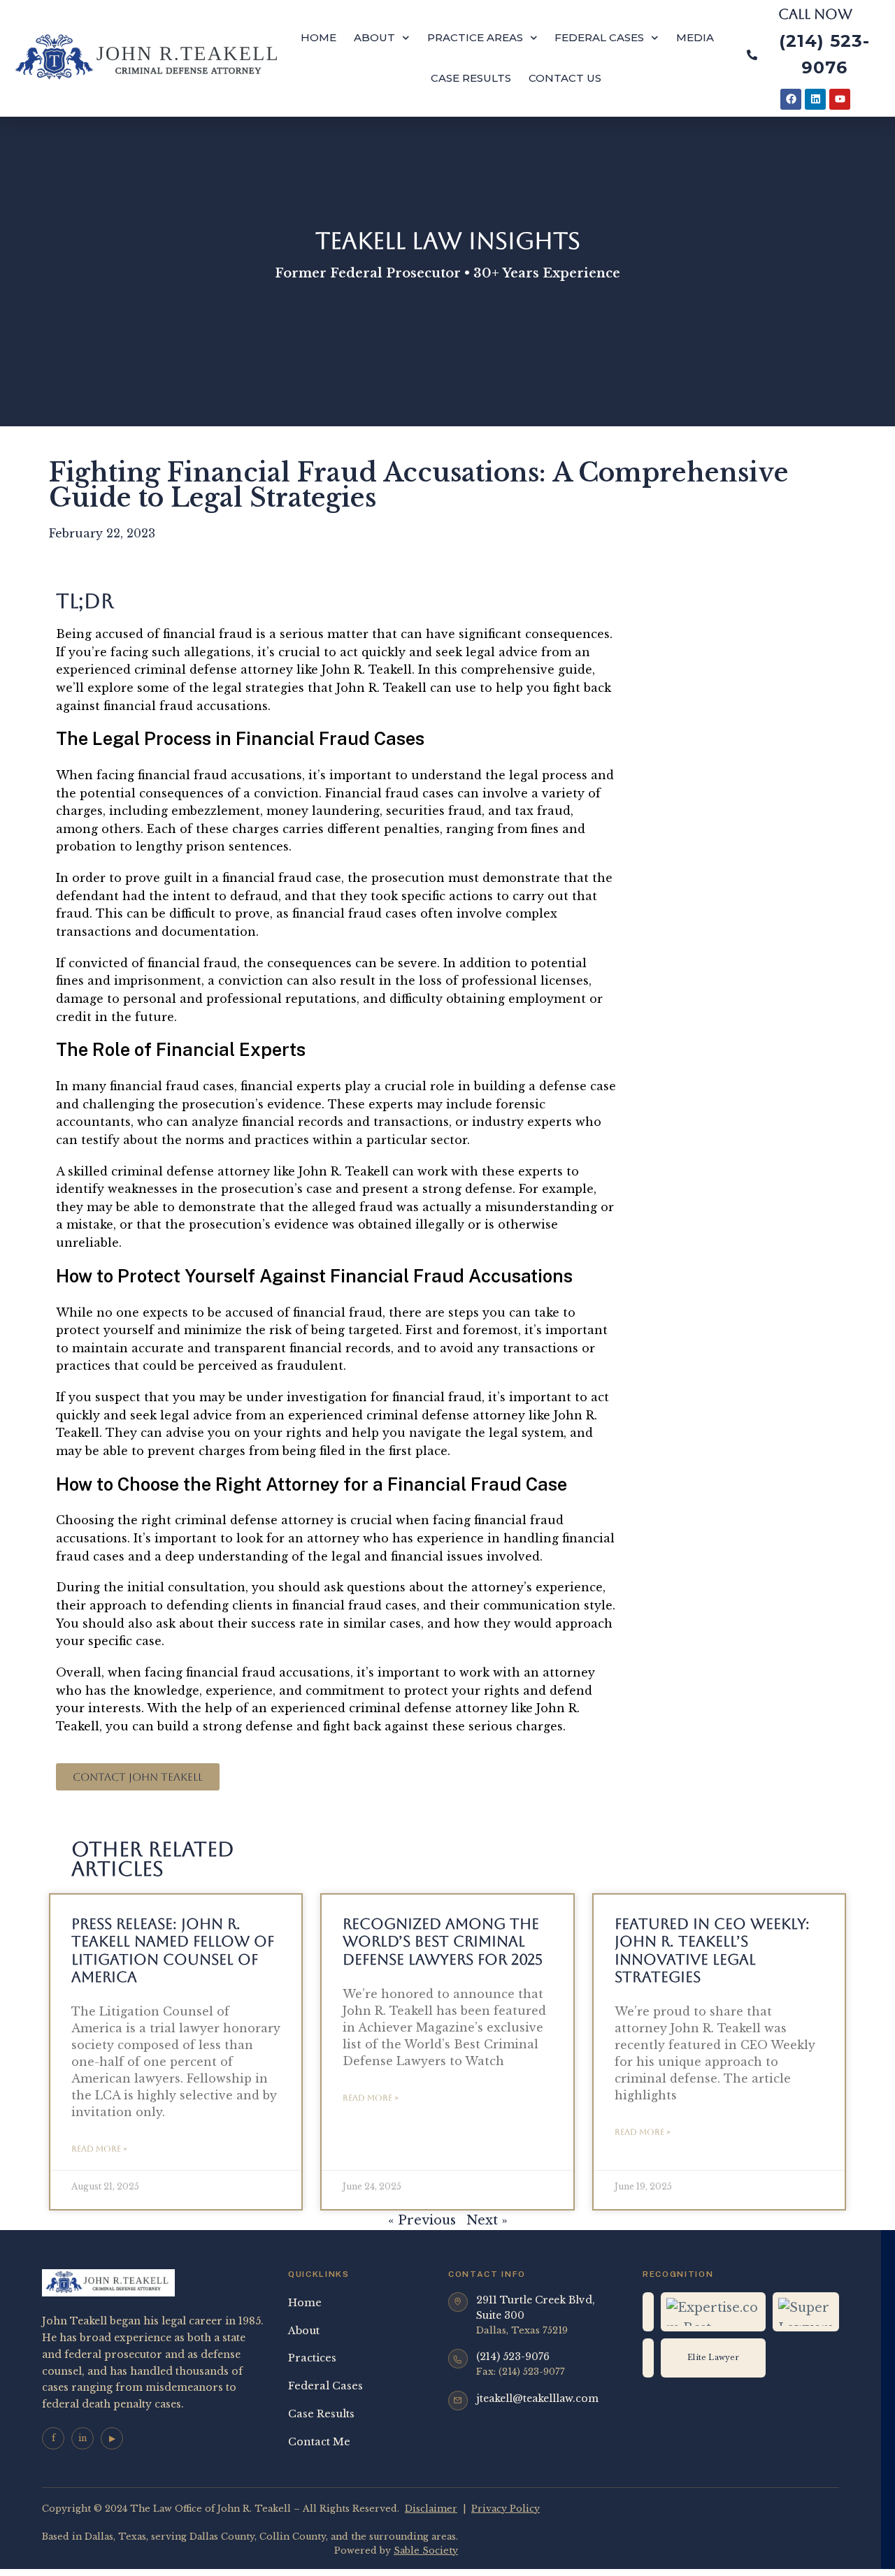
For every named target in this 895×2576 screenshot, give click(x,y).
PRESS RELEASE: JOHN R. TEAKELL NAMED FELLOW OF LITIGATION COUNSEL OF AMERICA (173, 1950)
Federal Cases (599, 37)
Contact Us (565, 78)
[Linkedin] (815, 99)
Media (695, 37)
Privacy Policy (506, 2509)
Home (318, 37)
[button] (138, 1777)
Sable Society (426, 2550)
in (83, 2438)
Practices (312, 2358)
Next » (487, 2220)
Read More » (99, 2149)
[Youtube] (840, 99)
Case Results (471, 78)
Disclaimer (431, 2509)
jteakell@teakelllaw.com (537, 2398)
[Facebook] (791, 99)
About (374, 37)
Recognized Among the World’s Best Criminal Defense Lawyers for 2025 (443, 1941)
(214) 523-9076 (513, 2357)
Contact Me (319, 2442)
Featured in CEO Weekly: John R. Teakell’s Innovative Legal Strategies (712, 1950)
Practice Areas (475, 37)
